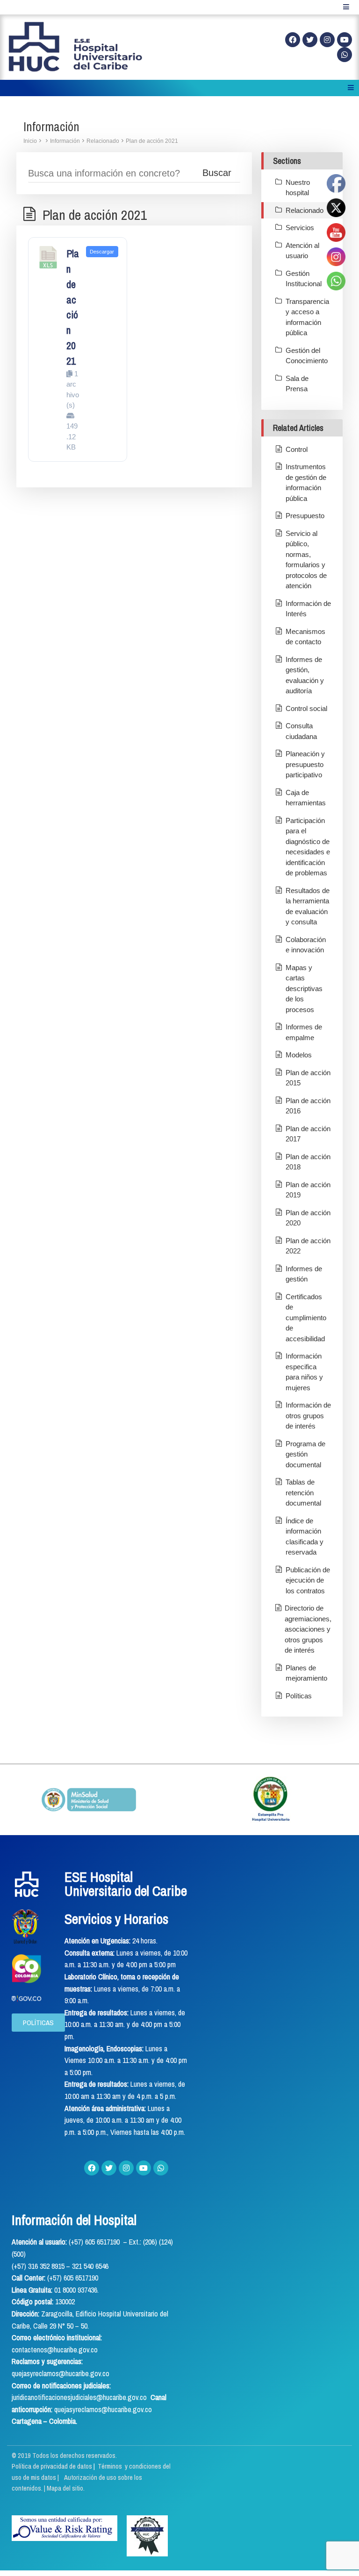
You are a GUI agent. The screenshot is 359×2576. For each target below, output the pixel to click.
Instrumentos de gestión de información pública (306, 482)
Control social (306, 708)
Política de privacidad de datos (53, 2466)
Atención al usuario (302, 251)
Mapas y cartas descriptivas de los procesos (304, 989)
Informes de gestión (304, 1274)
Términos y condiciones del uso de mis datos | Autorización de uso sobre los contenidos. (91, 2477)
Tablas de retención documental (303, 1492)
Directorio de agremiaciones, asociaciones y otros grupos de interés (308, 1629)
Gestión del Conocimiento (307, 356)
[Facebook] (293, 40)
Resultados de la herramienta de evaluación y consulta (308, 906)
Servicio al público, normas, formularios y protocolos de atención (306, 560)
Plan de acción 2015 (308, 1078)
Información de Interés (308, 609)
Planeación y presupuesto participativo (305, 764)
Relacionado (103, 141)
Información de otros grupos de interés (308, 1415)
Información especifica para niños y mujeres (304, 1372)
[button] (38, 2023)
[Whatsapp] (345, 55)
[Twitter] (310, 40)
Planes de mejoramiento (306, 1673)
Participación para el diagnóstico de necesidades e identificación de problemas (308, 847)
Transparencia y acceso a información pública (307, 317)
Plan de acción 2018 (308, 1162)
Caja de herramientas (306, 798)
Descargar (102, 252)
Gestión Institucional (304, 279)
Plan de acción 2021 (152, 141)
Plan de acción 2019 (308, 1190)
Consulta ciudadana (301, 731)
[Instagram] (327, 40)
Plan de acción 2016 (308, 1106)
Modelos (299, 1055)
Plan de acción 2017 (308, 1134)
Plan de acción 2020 (308, 1218)
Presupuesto (305, 516)
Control (297, 449)
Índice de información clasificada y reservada (305, 1537)
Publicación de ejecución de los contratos (308, 1580)
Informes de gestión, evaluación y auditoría (305, 675)
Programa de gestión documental (305, 1454)
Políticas (299, 1696)
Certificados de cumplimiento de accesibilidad (306, 1318)
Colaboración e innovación (306, 945)
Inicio (30, 141)
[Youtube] (345, 40)
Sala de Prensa (297, 384)
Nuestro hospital (298, 188)
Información (65, 141)
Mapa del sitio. (66, 2488)
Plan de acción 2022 (308, 1246)
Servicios (300, 228)
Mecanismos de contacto (305, 637)
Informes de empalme (304, 1032)
